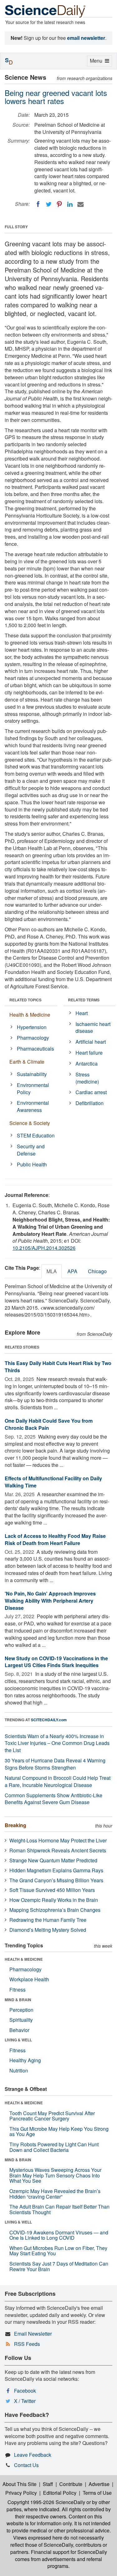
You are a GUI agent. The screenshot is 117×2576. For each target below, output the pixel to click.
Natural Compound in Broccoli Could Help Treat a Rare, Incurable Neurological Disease (58, 1781)
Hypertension (32, 1027)
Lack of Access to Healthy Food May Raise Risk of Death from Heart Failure (55, 1539)
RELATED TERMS (84, 1000)
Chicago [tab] (97, 1271)
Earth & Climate (27, 1062)
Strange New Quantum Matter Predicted (53, 1860)
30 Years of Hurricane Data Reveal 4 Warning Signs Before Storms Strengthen (55, 1764)
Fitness (17, 1990)
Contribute (71, 2484)
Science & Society (30, 1123)
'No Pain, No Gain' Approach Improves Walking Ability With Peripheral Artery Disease (50, 1601)
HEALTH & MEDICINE (24, 1959)
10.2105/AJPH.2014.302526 (44, 1248)
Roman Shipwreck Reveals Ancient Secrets (58, 1850)
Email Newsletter (33, 2334)
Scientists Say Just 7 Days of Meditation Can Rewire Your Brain (59, 2266)
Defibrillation (90, 1103)
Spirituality (21, 2020)
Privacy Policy (21, 2493)
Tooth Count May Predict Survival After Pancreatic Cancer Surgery (52, 2116)
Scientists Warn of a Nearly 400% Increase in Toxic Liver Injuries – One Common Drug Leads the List (57, 1743)
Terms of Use (97, 2493)
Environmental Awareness (33, 1106)
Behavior (19, 2030)
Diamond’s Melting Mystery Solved (48, 1930)
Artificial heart (91, 1042)
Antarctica (87, 1063)
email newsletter (86, 38)
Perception (21, 2010)
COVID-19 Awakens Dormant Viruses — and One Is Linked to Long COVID (59, 2235)
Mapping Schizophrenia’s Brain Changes (55, 1910)
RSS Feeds (27, 2344)
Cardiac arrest (91, 1092)
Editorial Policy (60, 2493)
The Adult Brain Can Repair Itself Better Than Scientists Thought (59, 2209)
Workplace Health (29, 1979)
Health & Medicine (30, 1015)
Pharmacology (33, 1038)
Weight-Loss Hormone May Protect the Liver (58, 1840)
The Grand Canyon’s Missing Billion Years (56, 1880)
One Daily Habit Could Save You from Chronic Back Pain (49, 1424)
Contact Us (26, 2465)
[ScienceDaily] (45, 11)
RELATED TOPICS (25, 1000)
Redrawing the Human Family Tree (48, 1920)
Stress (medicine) (87, 1078)
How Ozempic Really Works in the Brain (54, 1900)
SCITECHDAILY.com (49, 1720)
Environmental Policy (33, 1089)
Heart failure (89, 1053)
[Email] (80, 204)
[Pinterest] (59, 204)
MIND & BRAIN (18, 2000)
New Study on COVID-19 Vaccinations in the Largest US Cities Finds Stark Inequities (56, 1662)
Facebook (25, 2391)
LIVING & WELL (18, 2040)
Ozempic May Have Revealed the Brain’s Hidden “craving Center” (55, 2194)
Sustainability (32, 1074)
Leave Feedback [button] (33, 2455)
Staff (48, 2484)
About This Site (19, 2484)
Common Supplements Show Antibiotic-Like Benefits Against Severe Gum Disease (54, 1799)
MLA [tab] (52, 1271)
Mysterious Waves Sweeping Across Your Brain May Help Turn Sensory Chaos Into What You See (55, 2175)
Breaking (15, 1825)
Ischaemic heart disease (93, 1028)
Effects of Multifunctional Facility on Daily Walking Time (53, 1482)
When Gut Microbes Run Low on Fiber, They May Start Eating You (58, 2251)
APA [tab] (72, 1271)
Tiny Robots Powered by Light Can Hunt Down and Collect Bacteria (54, 2147)
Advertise (99, 2484)
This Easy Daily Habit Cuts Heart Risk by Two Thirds (58, 1367)
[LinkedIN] (70, 204)
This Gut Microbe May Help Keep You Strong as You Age (59, 2132)
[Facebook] (38, 204)
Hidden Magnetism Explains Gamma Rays (56, 1870)
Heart (82, 1013)
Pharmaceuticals (35, 1049)
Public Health (32, 1164)
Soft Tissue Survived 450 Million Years (52, 1890)
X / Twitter (25, 2401)
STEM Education (36, 1135)
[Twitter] (49, 204)
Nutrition (19, 2070)
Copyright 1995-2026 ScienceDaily (46, 2502)
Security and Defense (31, 1150)
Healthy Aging (25, 2060)
